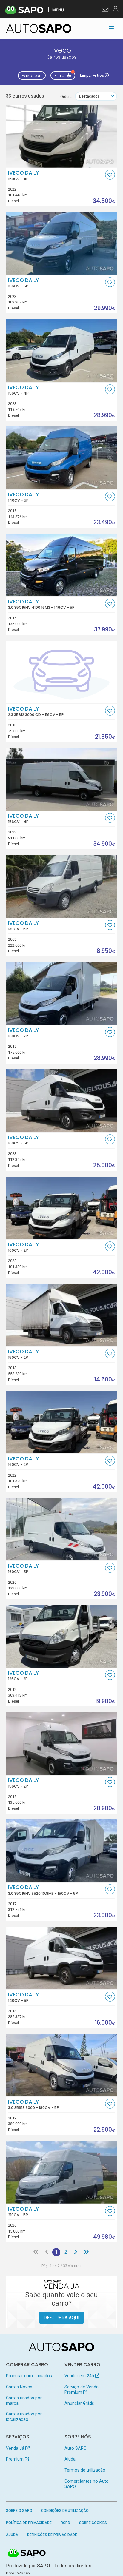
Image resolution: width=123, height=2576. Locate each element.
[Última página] (86, 2252)
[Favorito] (110, 175)
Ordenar (67, 97)
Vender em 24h (80, 2376)
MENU (58, 10)
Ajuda (70, 2459)
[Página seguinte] (76, 2252)
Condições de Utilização (65, 2511)
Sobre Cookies (93, 2523)
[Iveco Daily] (62, 136)
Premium (15, 2459)
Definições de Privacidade (52, 2535)
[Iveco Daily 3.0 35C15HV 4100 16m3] (62, 565)
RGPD (65, 2523)
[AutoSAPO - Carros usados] (39, 28)
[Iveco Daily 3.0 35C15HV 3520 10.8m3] (62, 1851)
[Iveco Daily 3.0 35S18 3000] (62, 2065)
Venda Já (16, 2448)
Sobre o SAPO (19, 2511)
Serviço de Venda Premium (82, 2389)
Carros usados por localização (24, 2417)
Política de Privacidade (29, 2523)
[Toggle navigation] (111, 28)
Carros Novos (19, 2387)
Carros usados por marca (24, 2401)
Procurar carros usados (29, 2376)
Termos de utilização (85, 2470)
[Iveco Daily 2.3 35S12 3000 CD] (62, 672)
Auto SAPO (76, 2448)
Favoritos (32, 76)
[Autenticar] (105, 10)
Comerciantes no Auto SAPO (87, 2484)
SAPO (27, 2553)
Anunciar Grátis (79, 2403)
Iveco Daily (23, 175)
